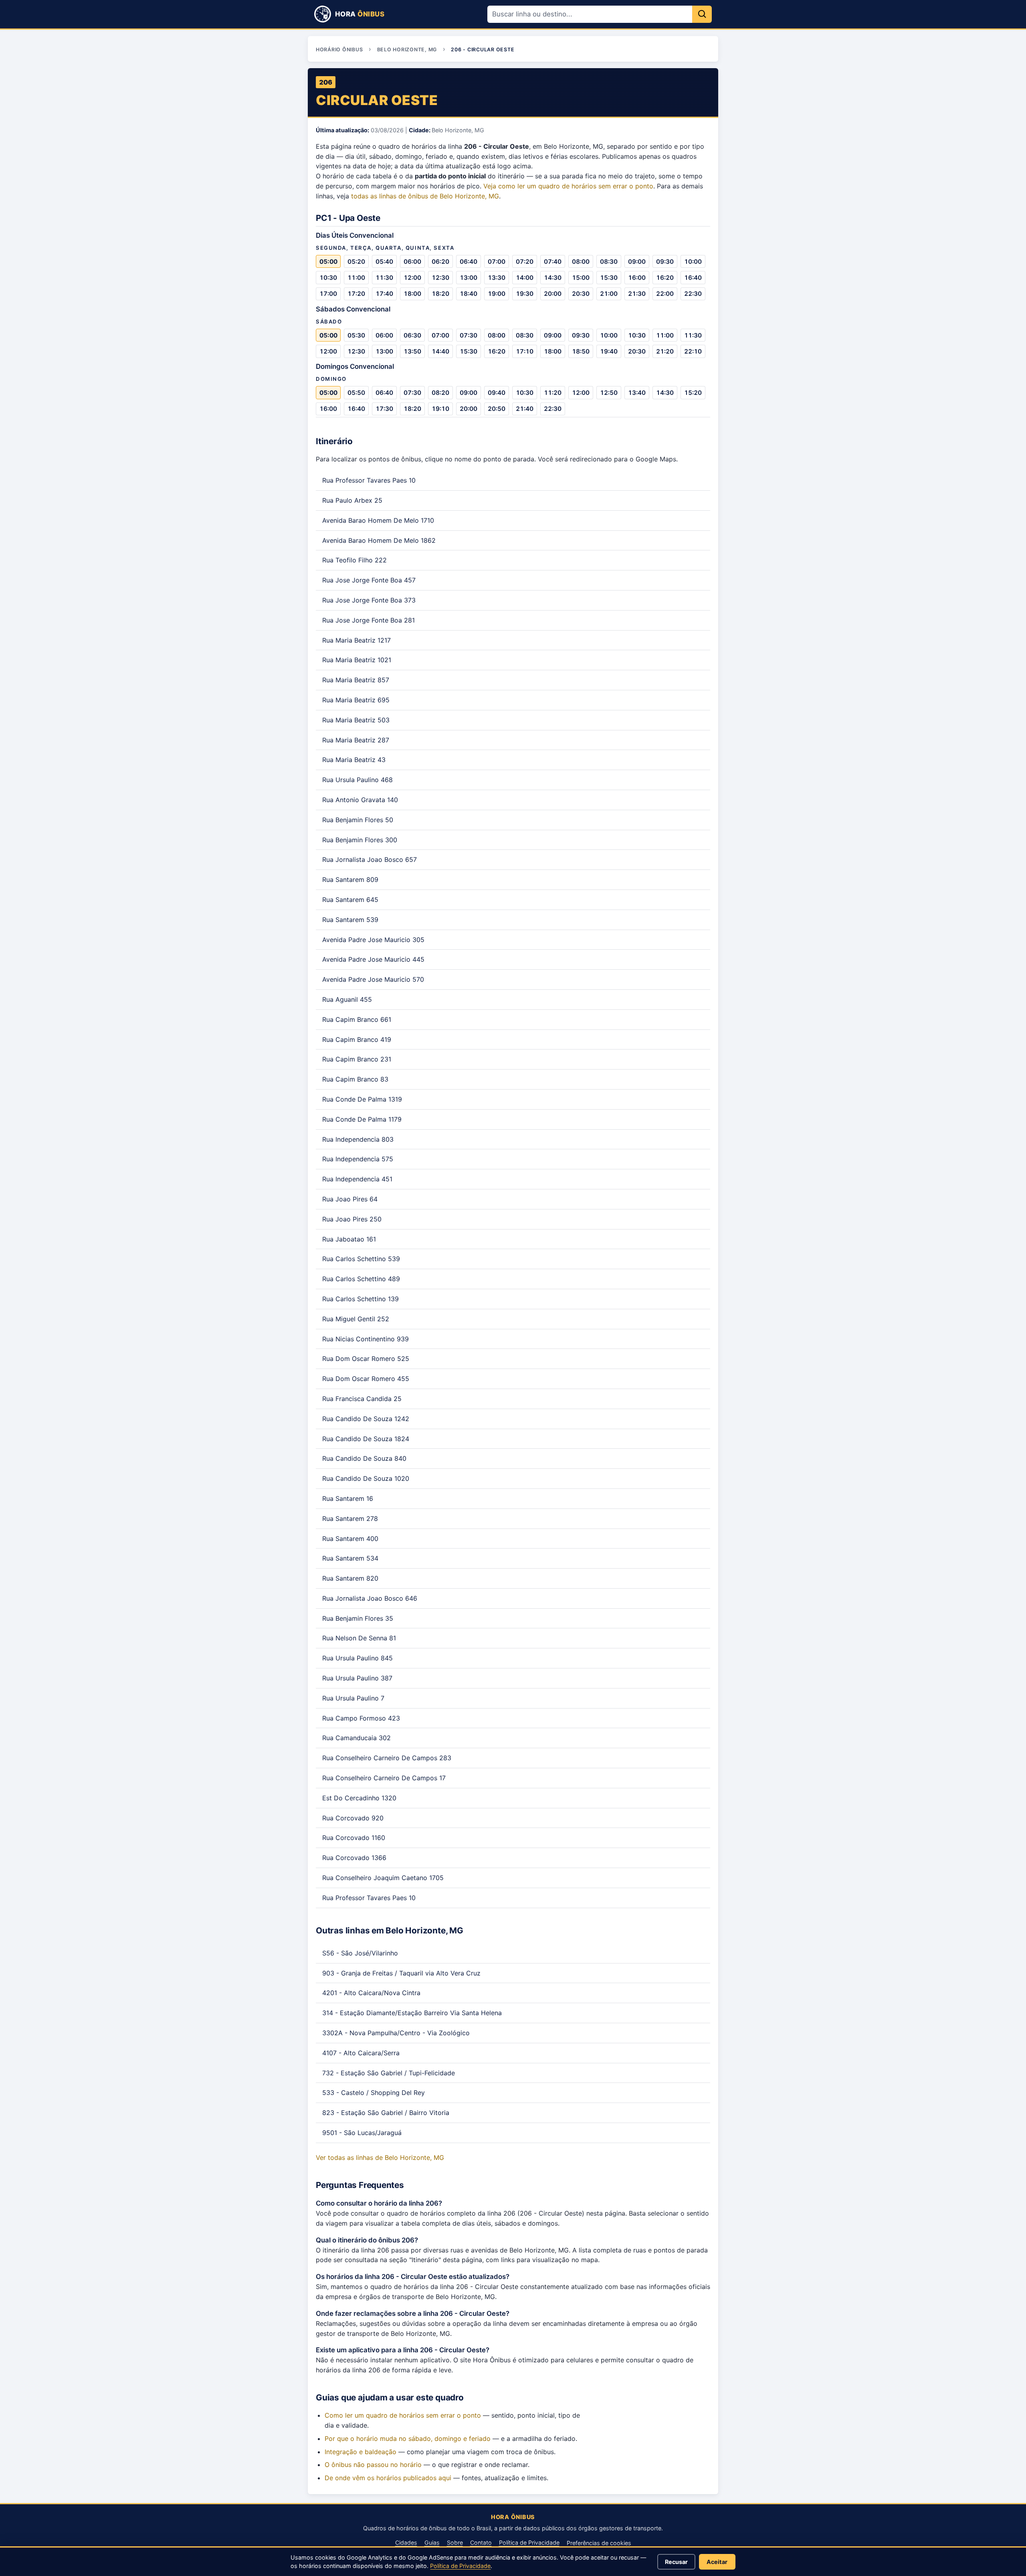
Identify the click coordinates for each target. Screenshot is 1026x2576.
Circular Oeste (377, 100)
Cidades (406, 2543)
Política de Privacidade (529, 2543)
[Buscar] (702, 14)
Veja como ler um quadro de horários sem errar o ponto (568, 186)
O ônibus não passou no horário (373, 2465)
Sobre (455, 2543)
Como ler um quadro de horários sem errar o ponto (403, 2415)
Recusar (676, 2562)
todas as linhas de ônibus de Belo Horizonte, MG (425, 196)
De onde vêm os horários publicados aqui (388, 2478)
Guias (432, 2543)
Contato (481, 2543)
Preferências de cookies (599, 2543)
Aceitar (717, 2562)
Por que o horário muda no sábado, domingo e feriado (408, 2439)
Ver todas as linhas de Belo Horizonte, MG (380, 2157)
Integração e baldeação (361, 2452)
